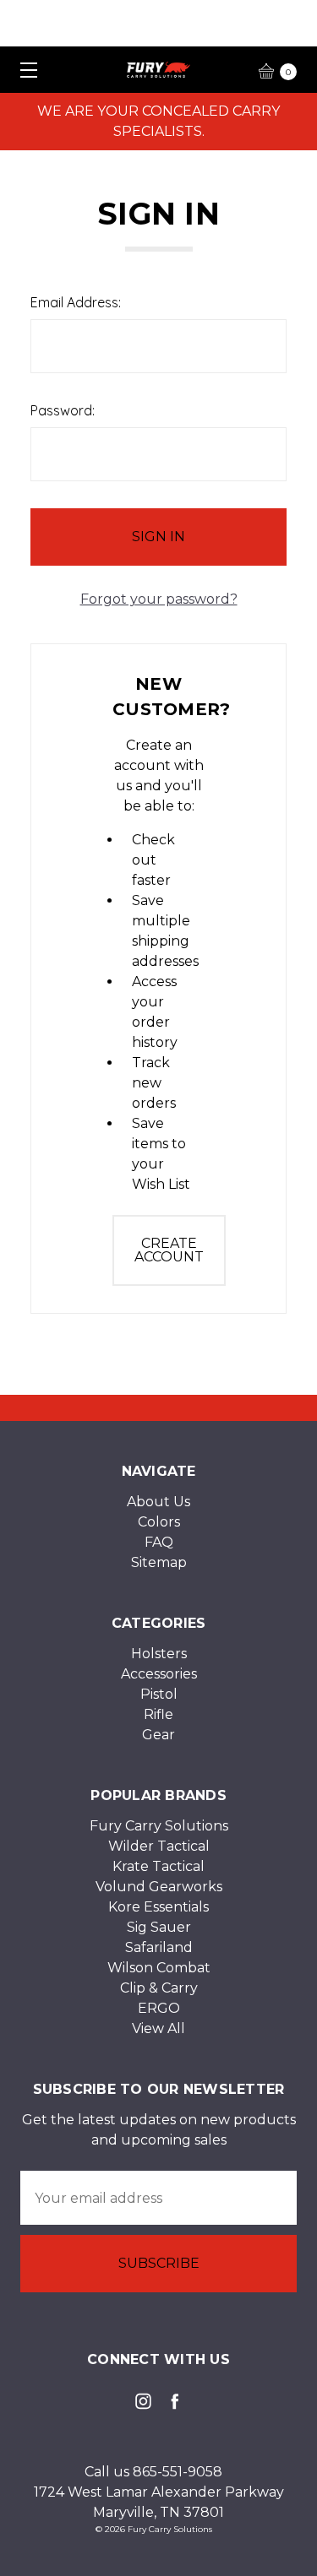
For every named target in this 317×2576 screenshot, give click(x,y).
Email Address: (76, 302)
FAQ (159, 1542)
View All (158, 2028)
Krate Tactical (158, 1866)
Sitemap (159, 1562)
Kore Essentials (158, 1907)
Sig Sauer (159, 1927)
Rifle (158, 1714)
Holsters (159, 1654)
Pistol (159, 1694)
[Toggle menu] (23, 70)
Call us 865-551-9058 (153, 2472)
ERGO (159, 2008)
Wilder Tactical (159, 1846)
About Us (158, 1502)
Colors (159, 1522)
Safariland (159, 1947)
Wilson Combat (159, 1968)
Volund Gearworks (159, 1887)
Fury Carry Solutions (159, 1826)
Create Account (169, 1250)
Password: (63, 410)
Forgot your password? (159, 599)
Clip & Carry (159, 1988)
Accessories (159, 1674)
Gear (158, 1735)
